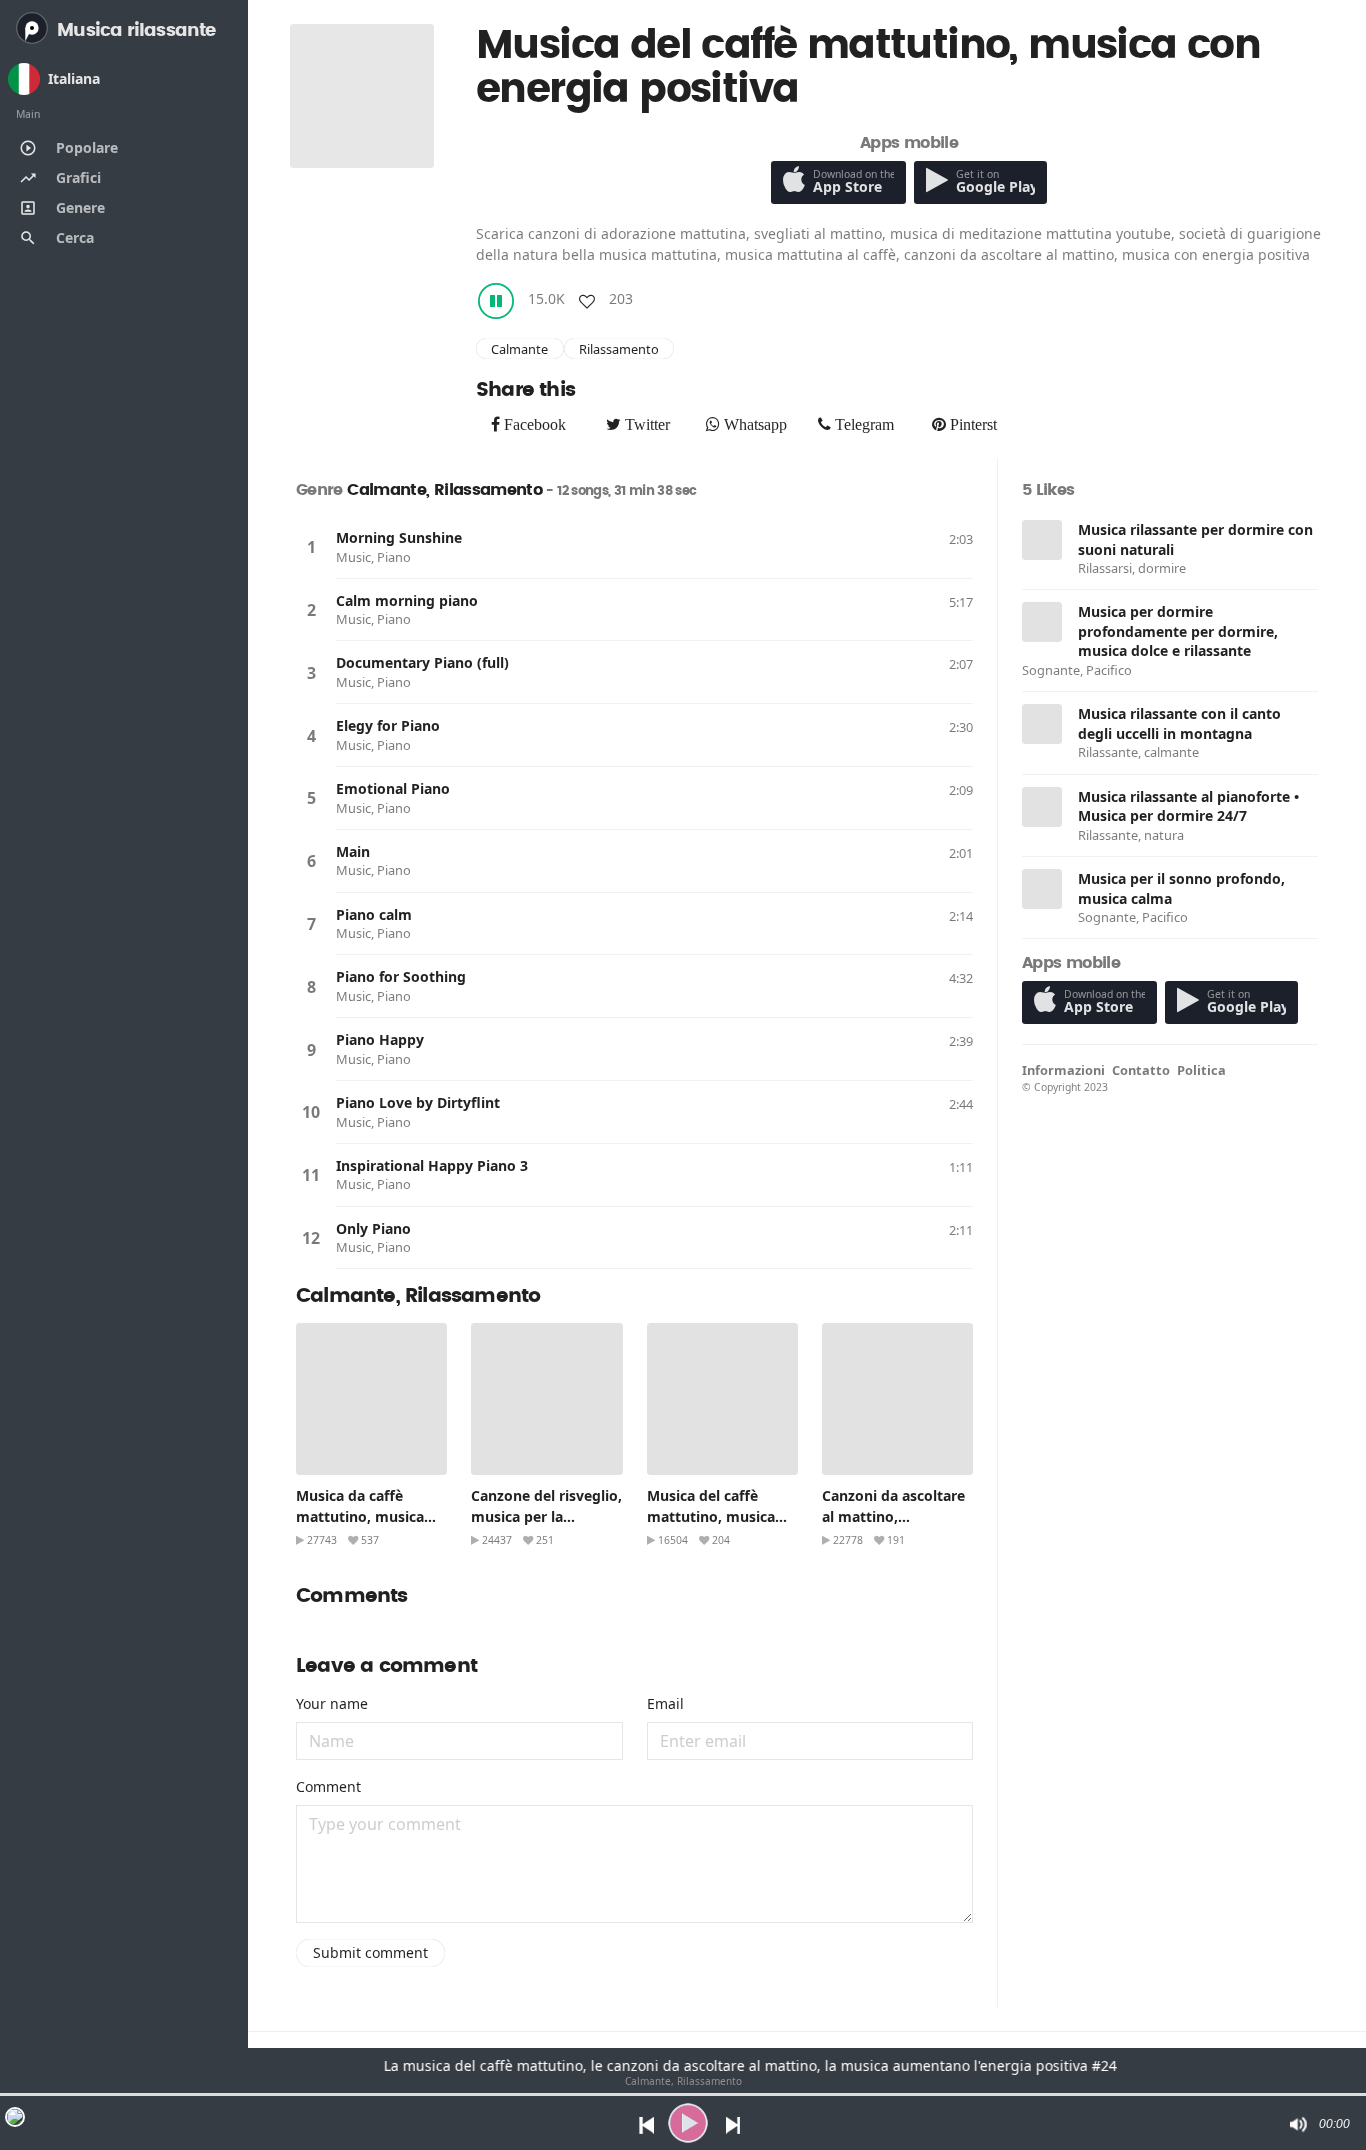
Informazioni (1063, 1070)
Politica (1201, 1070)
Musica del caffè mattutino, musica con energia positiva (717, 1516)
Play (311, 547)
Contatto (1141, 1070)
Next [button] (734, 2123)
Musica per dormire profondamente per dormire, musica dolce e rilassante (1178, 631)
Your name (332, 1703)
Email (665, 1703)
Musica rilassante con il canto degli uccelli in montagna (1179, 723)
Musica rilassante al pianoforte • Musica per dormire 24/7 (1188, 806)
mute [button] (1297, 2124)
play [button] (688, 2123)
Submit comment (370, 1952)
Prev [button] (641, 2123)
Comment (328, 1786)
